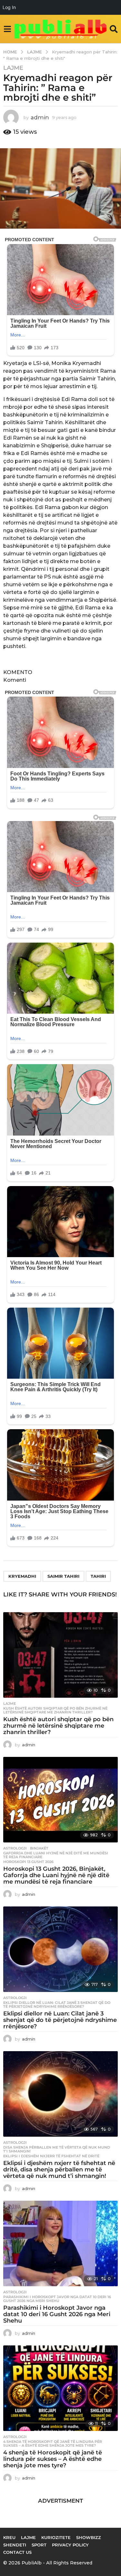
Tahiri (98, 1576)
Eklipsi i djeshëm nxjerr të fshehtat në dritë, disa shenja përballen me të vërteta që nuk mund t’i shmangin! (59, 2170)
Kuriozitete (56, 2537)
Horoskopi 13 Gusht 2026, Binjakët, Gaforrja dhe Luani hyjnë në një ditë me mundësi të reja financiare (56, 1875)
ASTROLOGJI (15, 1848)
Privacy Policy (70, 2545)
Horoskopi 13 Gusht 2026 (28, 1862)
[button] (7, 29)
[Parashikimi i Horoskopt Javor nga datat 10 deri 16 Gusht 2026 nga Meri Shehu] (60, 2243)
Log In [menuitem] (9, 7)
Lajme (13, 68)
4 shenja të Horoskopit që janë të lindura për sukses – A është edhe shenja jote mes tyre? (53, 2444)
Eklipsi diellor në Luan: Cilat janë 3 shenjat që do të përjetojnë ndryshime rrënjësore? (57, 2005)
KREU (9, 2537)
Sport (39, 2545)
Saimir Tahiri (63, 1576)
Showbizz (89, 2537)
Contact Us (17, 2552)
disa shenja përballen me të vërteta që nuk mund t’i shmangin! (57, 2149)
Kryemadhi (22, 1576)
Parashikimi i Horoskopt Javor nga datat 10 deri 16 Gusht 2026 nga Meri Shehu (57, 2299)
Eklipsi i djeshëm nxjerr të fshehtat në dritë (51, 2156)
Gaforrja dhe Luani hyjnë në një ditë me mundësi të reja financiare (56, 1855)
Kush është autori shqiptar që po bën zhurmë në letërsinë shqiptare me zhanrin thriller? (55, 1710)
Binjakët (39, 1848)
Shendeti (15, 2545)
